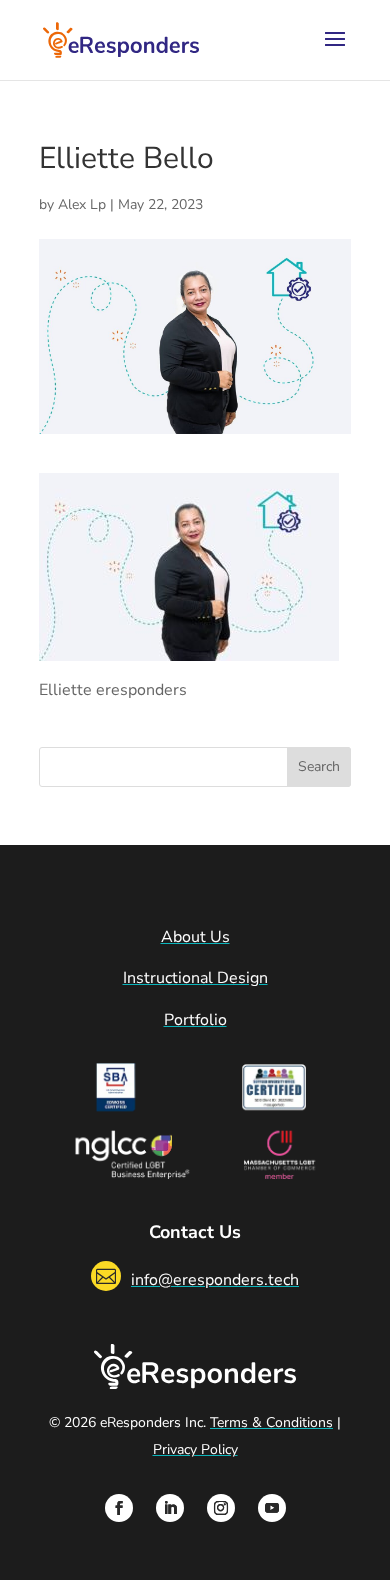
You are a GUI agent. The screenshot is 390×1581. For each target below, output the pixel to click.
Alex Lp (82, 204)
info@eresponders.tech (215, 1280)
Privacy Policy (195, 1449)
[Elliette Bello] (189, 647)
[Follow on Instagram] (221, 1508)
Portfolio (195, 1020)
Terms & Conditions (271, 1422)
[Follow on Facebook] (119, 1508)
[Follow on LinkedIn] (170, 1508)
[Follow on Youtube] (272, 1508)
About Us (195, 937)
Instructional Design (195, 978)
